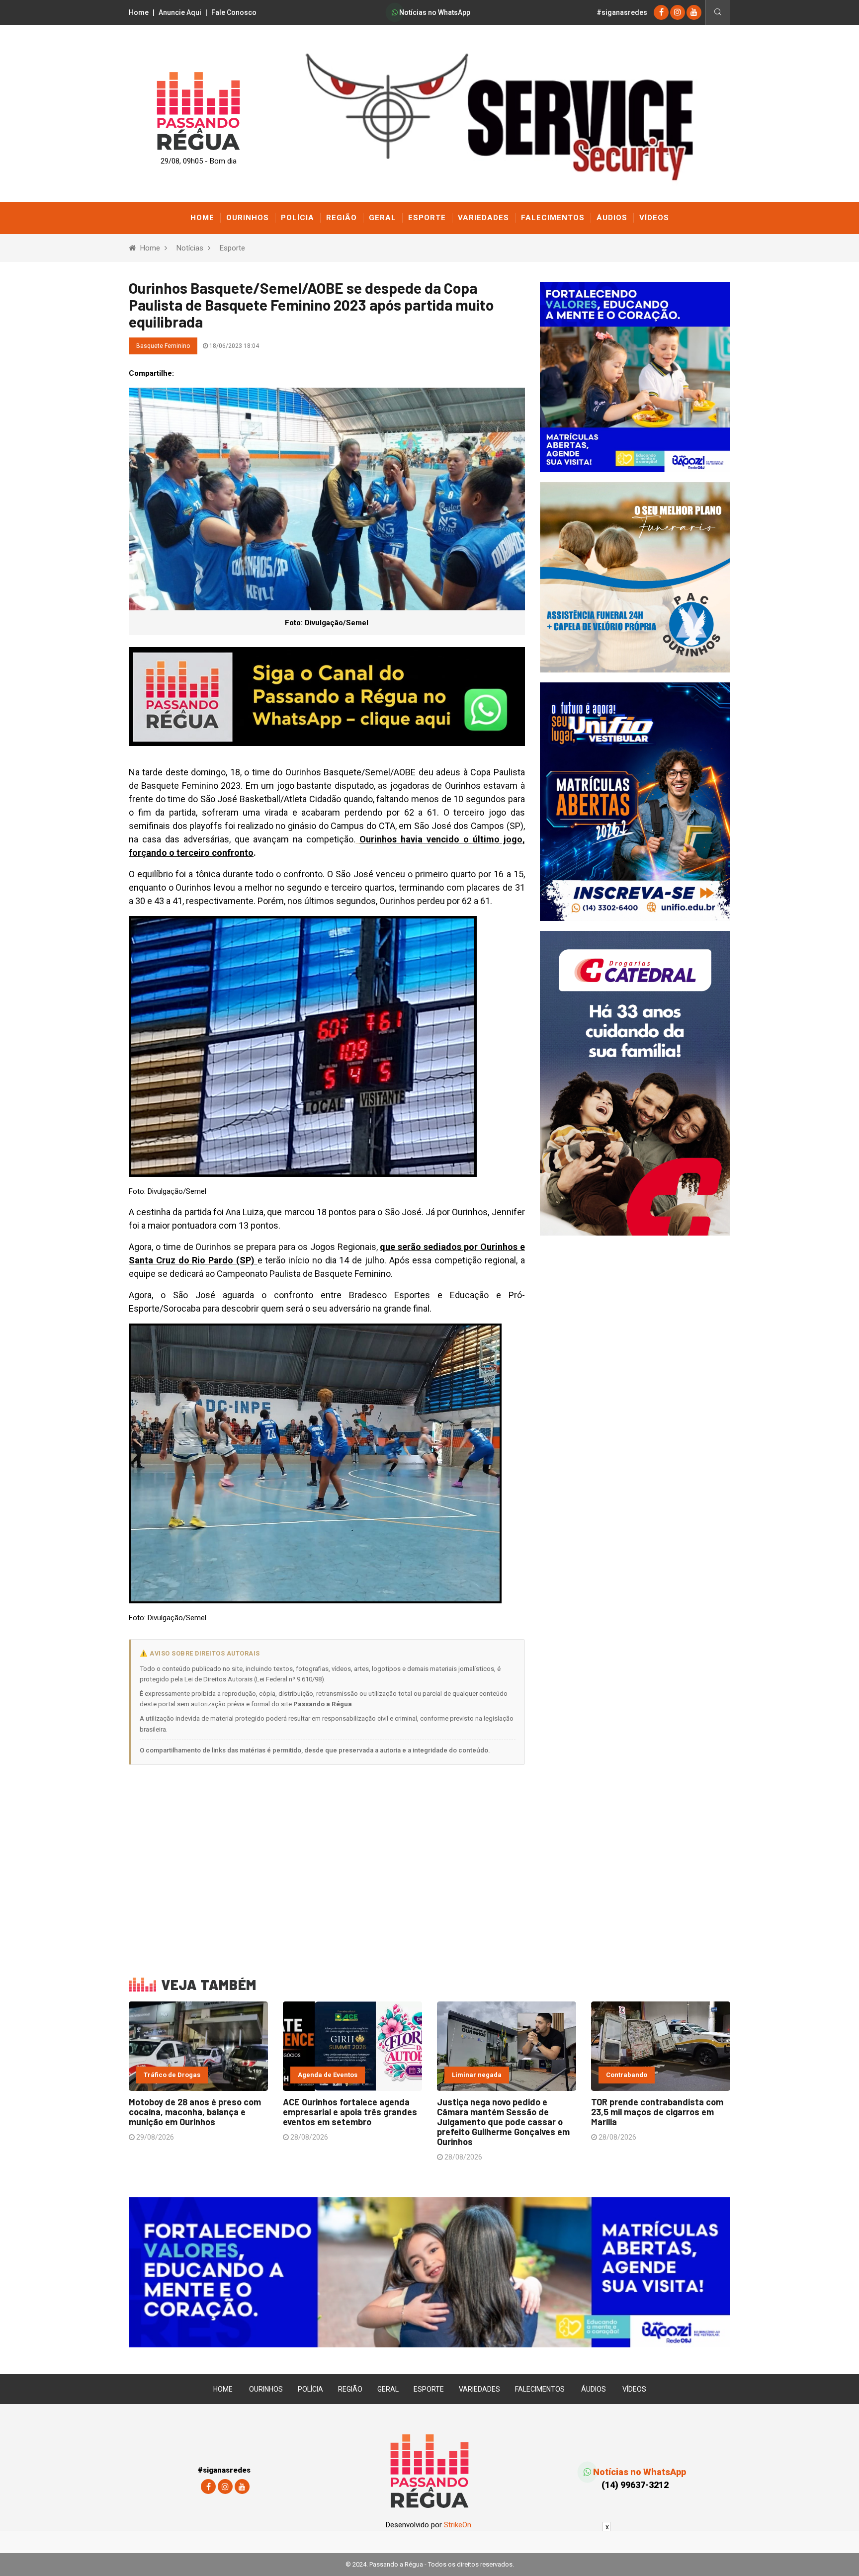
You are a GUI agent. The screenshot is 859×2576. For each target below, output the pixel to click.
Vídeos (654, 218)
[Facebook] (661, 12)
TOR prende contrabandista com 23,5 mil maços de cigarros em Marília (657, 2112)
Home (139, 12)
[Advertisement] (327, 1864)
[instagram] (678, 12)
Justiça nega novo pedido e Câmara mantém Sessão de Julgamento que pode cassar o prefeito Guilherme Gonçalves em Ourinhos (503, 2122)
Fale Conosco (234, 12)
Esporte (427, 218)
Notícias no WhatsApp (434, 12)
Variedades (483, 218)
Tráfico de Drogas (172, 2075)
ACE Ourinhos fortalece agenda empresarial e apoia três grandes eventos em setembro (350, 2112)
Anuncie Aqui (180, 12)
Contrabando (627, 2075)
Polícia (298, 218)
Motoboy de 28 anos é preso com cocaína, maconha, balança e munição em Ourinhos (195, 2112)
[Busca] (718, 12)
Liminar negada (477, 2075)
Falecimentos (553, 218)
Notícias (190, 248)
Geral (383, 218)
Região (342, 218)
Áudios (612, 218)
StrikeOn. (458, 2525)
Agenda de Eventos (328, 2075)
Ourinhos (248, 218)
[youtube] (694, 12)
